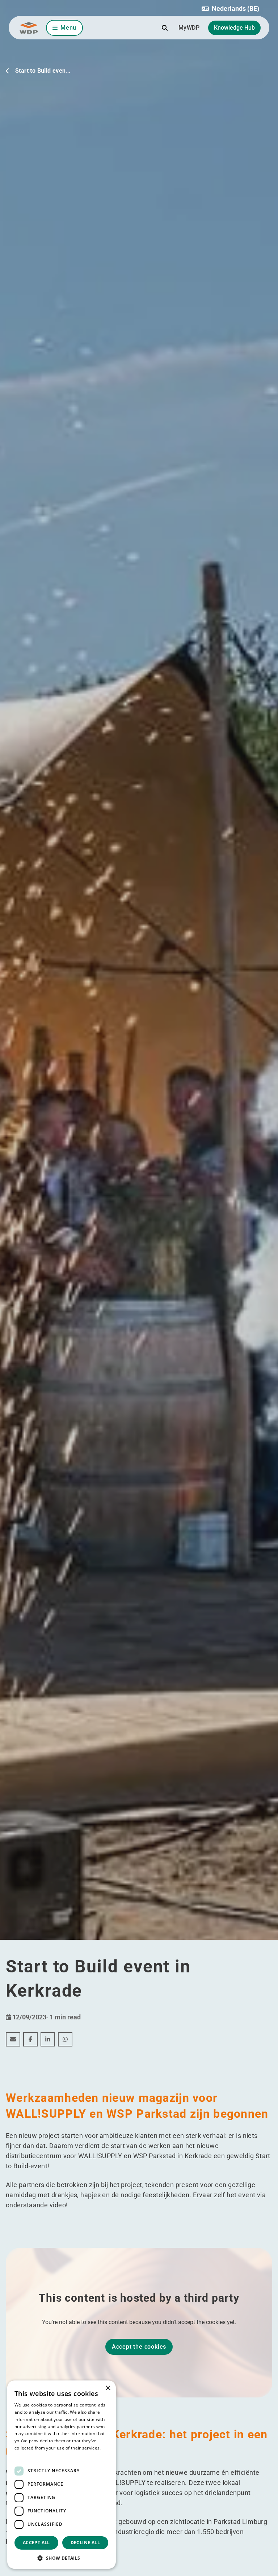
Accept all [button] (36, 2543)
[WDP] (29, 28)
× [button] (108, 2388)
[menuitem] (13, 2039)
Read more (26, 2455)
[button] (230, 9)
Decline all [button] (85, 2543)
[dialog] (62, 2475)
